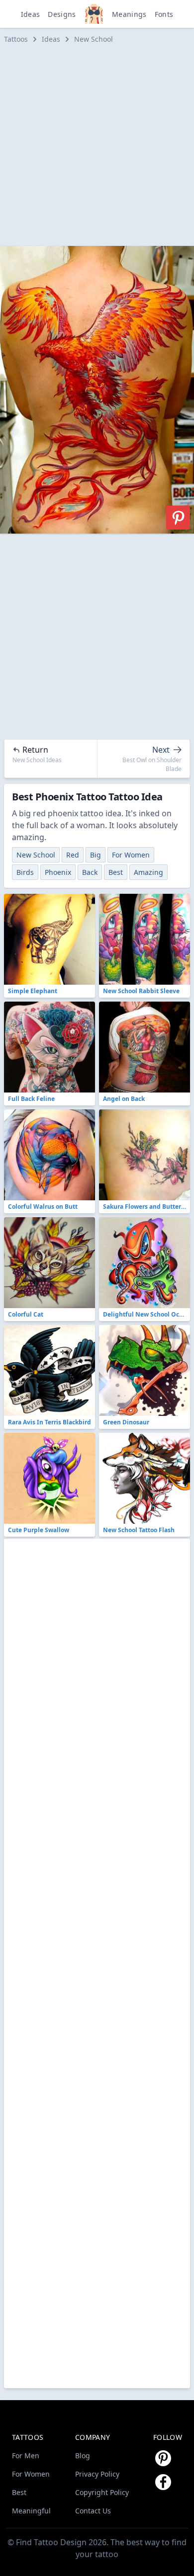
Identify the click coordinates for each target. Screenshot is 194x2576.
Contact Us (93, 2511)
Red (73, 855)
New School (94, 39)
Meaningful (31, 2511)
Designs (62, 14)
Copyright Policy (102, 2492)
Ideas (31, 14)
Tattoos (16, 39)
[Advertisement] (97, 145)
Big (96, 855)
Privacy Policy (97, 2474)
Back (90, 872)
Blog (83, 2456)
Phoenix (58, 872)
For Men (26, 2456)
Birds (25, 872)
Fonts (164, 14)
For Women (131, 855)
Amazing (148, 872)
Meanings (129, 14)
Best (116, 872)
